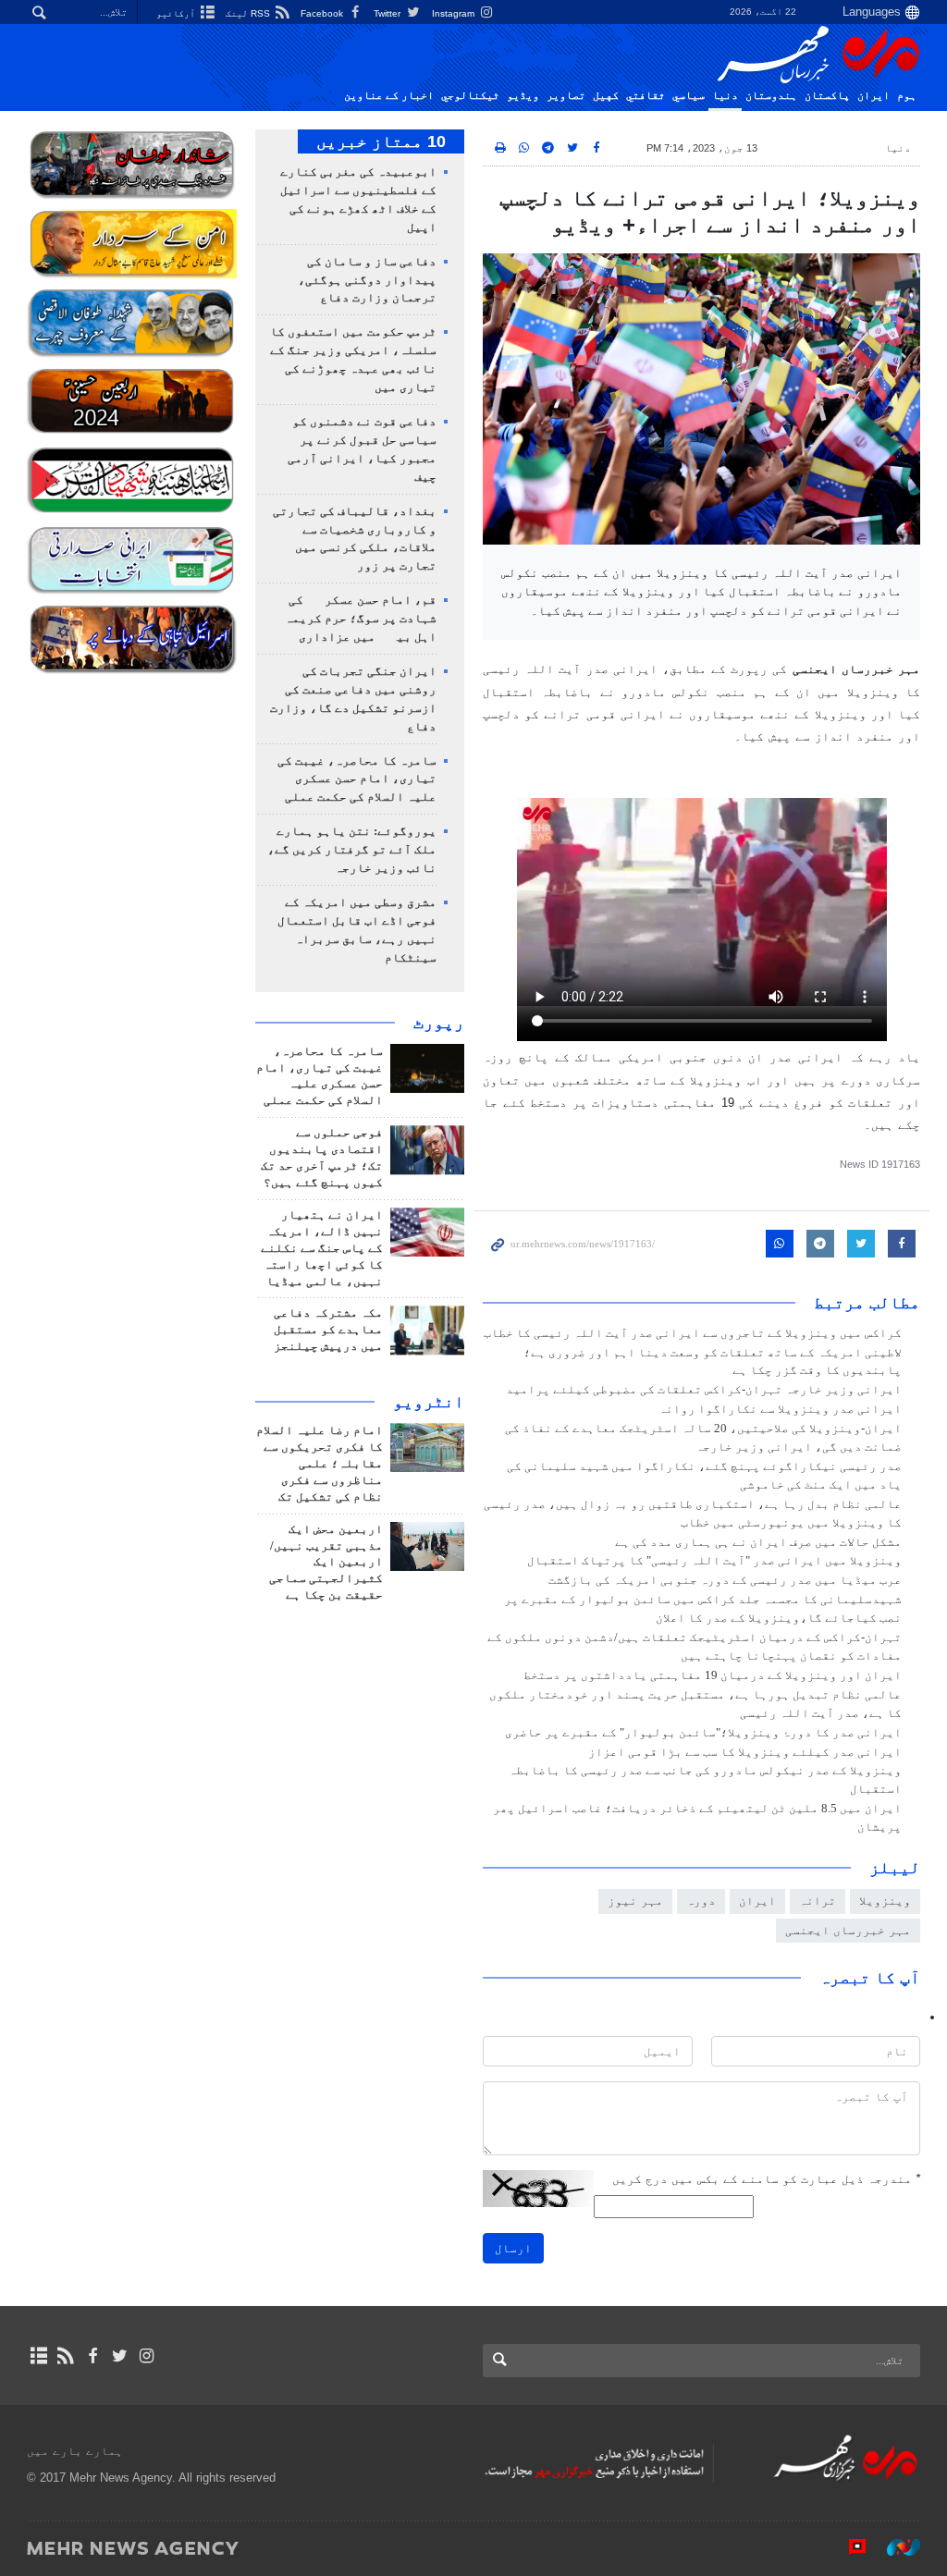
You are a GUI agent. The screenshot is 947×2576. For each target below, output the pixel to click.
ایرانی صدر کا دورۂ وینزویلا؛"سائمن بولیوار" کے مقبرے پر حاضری (703, 1733)
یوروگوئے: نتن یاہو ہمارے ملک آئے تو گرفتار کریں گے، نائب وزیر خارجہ (352, 850)
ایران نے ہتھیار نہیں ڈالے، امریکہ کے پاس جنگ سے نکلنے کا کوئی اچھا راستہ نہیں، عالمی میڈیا (322, 1248)
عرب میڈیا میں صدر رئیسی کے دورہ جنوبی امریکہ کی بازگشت (725, 1580)
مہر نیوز (635, 1901)
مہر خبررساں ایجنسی (848, 1930)
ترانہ (818, 1901)
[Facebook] (92, 2356)
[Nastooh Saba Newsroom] (894, 2547)
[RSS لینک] (65, 2356)
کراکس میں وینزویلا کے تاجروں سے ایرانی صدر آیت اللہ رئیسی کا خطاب (693, 1333)
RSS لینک (249, 13)
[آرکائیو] (38, 2356)
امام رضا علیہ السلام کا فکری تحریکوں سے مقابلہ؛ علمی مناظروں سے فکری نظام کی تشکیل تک (320, 1464)
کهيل (606, 95)
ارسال (513, 2248)
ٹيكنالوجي (470, 95)
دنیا (725, 95)
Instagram (455, 13)
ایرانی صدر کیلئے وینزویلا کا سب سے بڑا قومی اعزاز (745, 1752)
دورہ (701, 1901)
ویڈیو (523, 95)
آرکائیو (177, 13)
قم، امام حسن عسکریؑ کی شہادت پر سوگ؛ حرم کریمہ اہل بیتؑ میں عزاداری (361, 619)
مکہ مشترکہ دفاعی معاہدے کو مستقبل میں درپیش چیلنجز (328, 1330)
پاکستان (827, 95)
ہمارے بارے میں (75, 2451)
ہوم (907, 95)
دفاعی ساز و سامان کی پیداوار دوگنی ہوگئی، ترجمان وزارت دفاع (367, 280)
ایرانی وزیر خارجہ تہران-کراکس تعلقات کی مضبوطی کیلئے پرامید (704, 1390)
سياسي (689, 95)
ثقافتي (646, 95)
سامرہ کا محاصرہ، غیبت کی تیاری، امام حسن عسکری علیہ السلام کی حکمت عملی (357, 779)
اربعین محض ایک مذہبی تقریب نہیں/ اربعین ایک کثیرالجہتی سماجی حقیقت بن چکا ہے (326, 1563)
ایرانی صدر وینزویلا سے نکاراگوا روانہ (780, 1409)
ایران (873, 95)
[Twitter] (120, 2356)
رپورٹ (439, 1023)
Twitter (388, 13)
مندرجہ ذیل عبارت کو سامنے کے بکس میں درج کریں (766, 2179)
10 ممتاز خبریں (381, 141)
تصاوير (566, 95)
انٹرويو (429, 1402)
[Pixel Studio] (848, 2547)
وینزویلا (885, 1901)
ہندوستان (771, 95)
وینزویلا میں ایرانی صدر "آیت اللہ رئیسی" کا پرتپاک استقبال (714, 1561)
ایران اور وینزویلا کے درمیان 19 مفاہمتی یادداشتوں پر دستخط (713, 1675)
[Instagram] (147, 2356)
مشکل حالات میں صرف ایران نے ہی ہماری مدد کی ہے (758, 1542)
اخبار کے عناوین (389, 95)
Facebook (323, 13)
